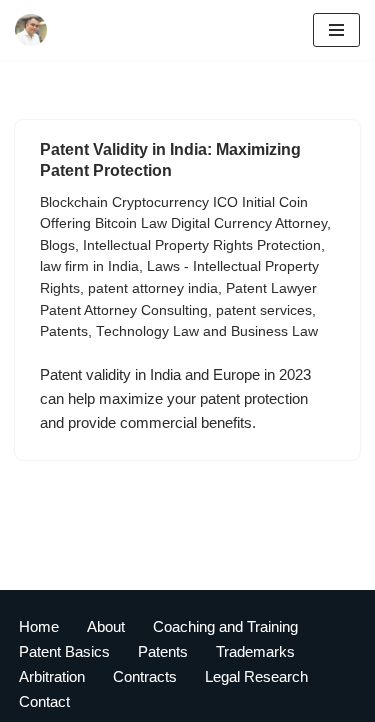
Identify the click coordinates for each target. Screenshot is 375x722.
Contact (44, 701)
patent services (264, 310)
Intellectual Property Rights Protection (202, 245)
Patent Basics (64, 651)
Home (39, 626)
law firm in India (89, 266)
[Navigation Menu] (336, 30)
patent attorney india (153, 288)
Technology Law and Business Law (207, 331)
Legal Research (256, 676)
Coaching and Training (225, 626)
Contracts (145, 676)
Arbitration (52, 676)
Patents (64, 331)
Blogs (57, 245)
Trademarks (255, 651)
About (106, 626)
